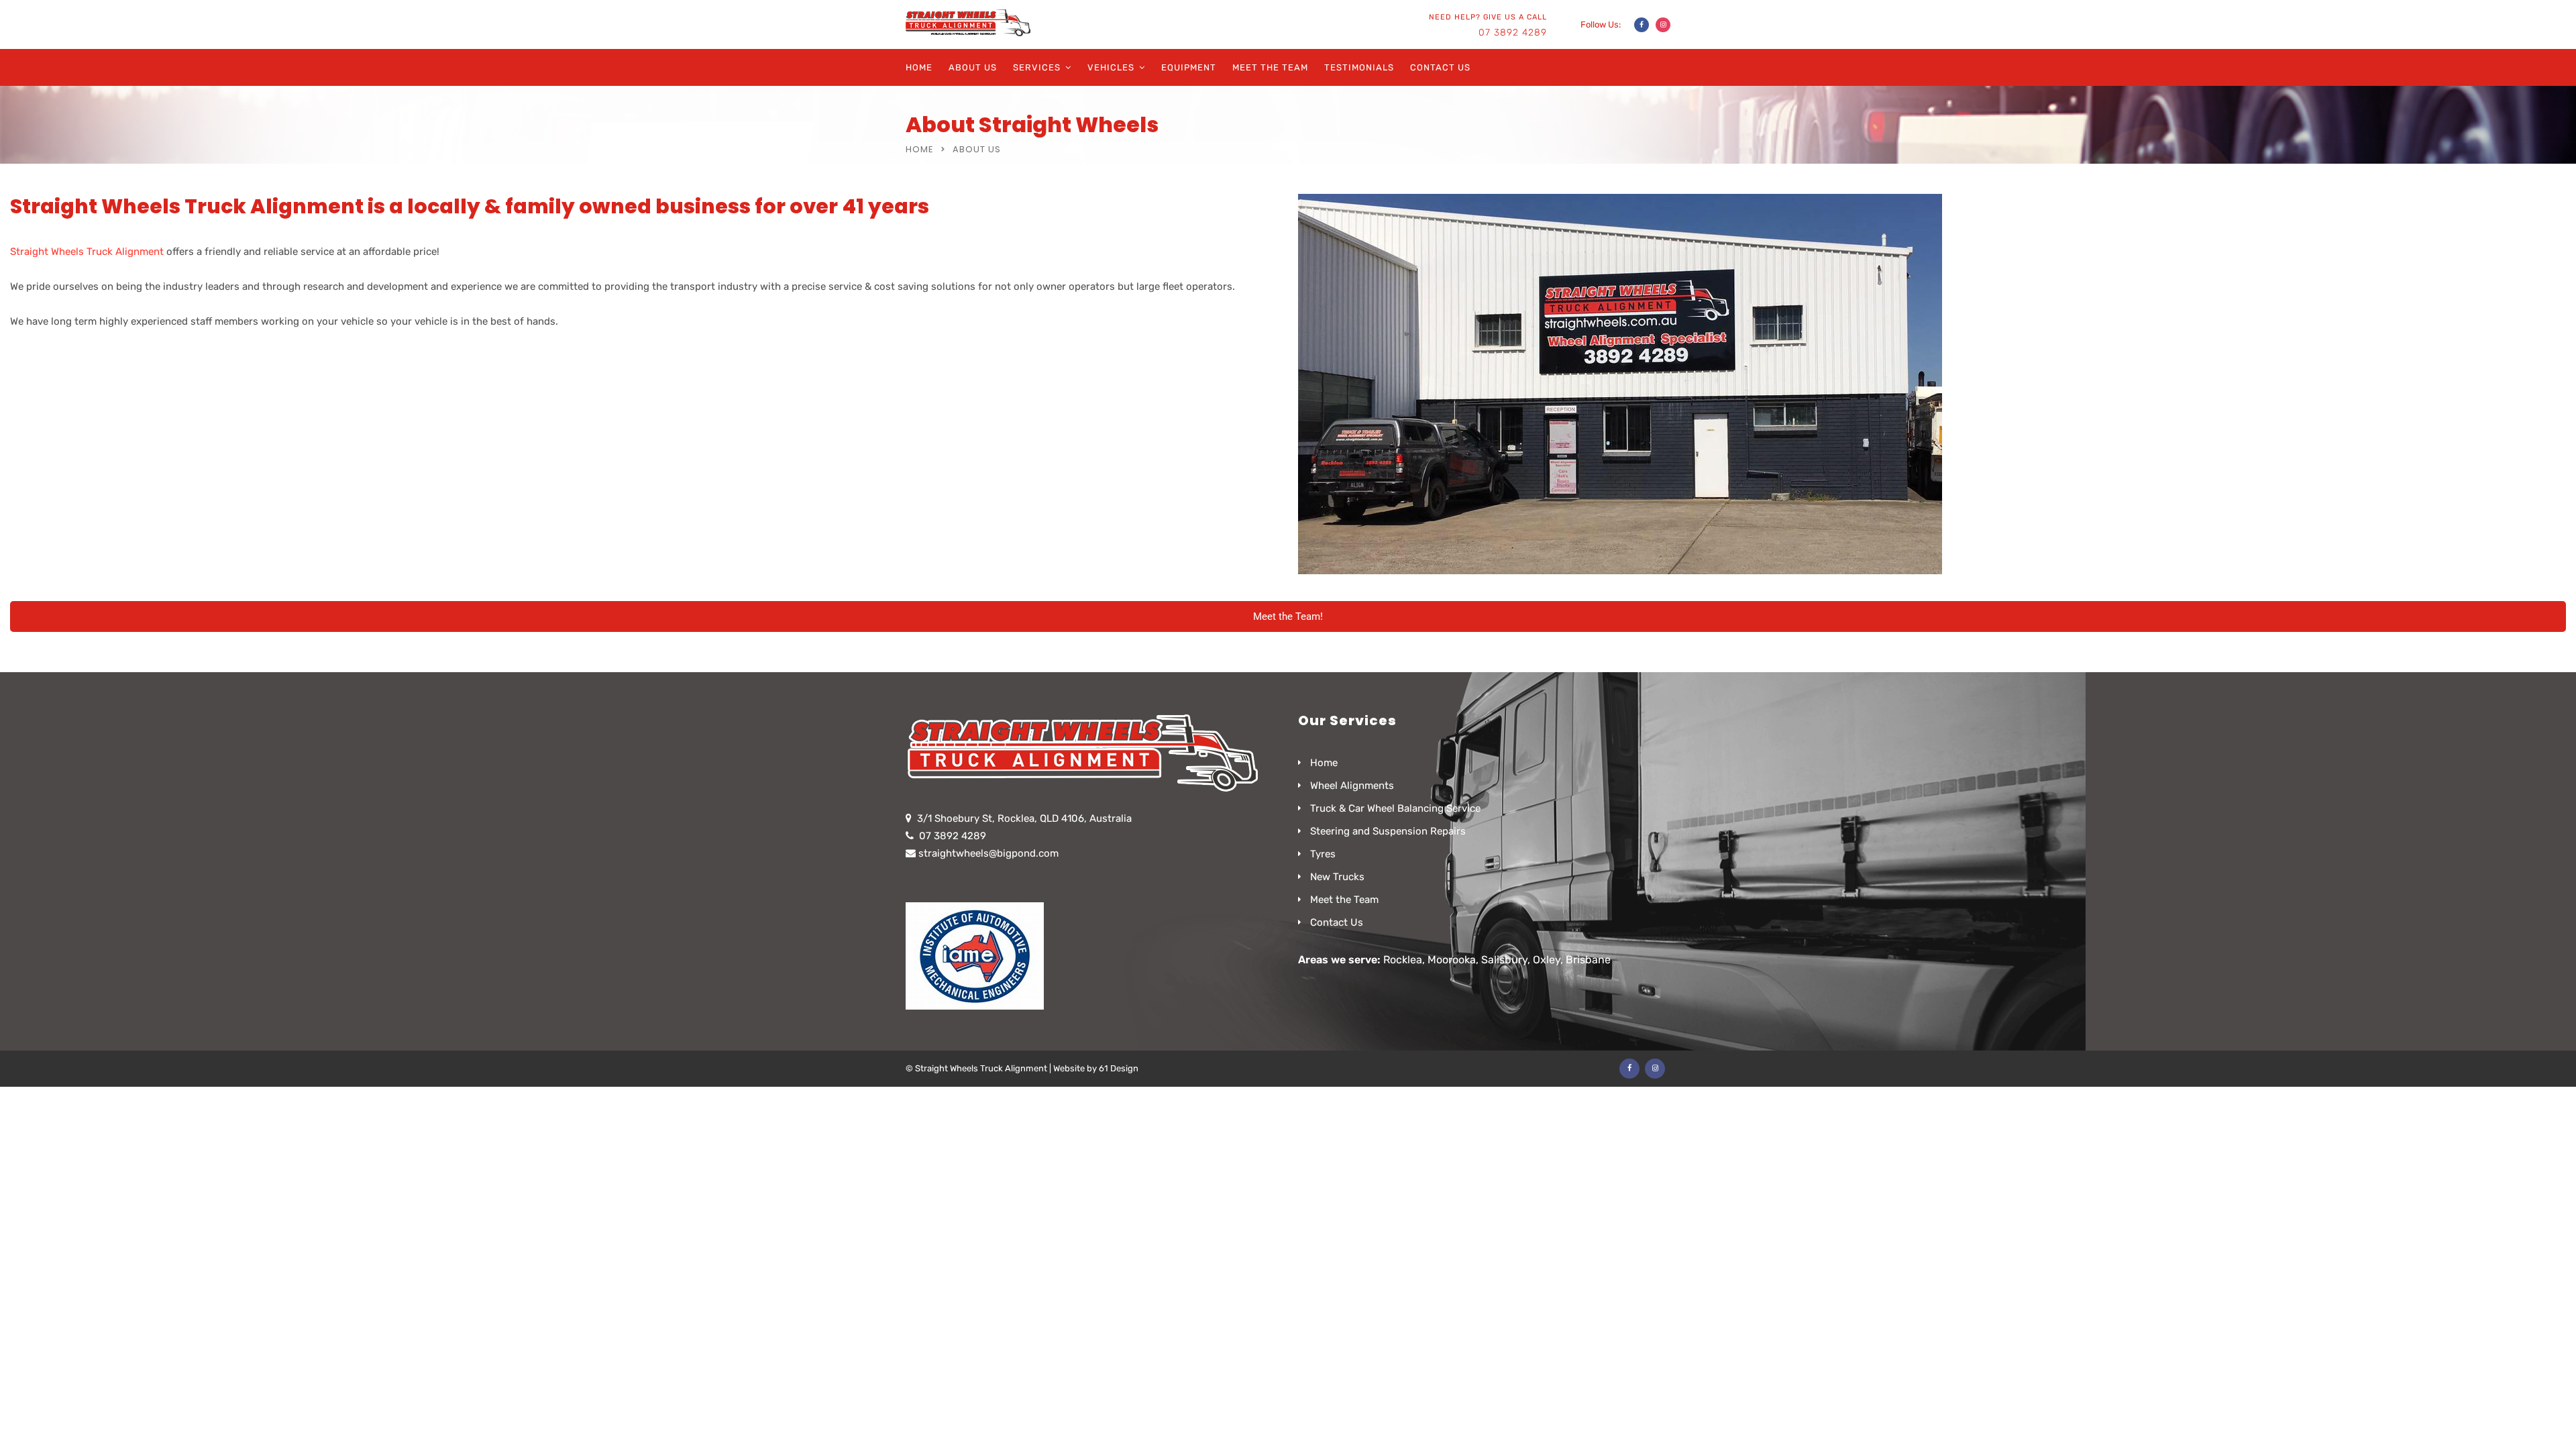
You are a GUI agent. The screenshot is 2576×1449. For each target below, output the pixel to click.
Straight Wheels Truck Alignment (87, 252)
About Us (973, 67)
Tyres (1323, 854)
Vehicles (1111, 67)
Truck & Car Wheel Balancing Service (1395, 808)
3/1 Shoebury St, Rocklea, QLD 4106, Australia (1024, 818)
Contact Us (1440, 67)
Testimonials (1359, 67)
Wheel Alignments (1352, 786)
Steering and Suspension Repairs (1388, 831)
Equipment (1189, 67)
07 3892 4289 (1513, 33)
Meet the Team (1270, 67)
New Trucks (1337, 877)
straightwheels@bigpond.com (988, 853)
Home (919, 67)
